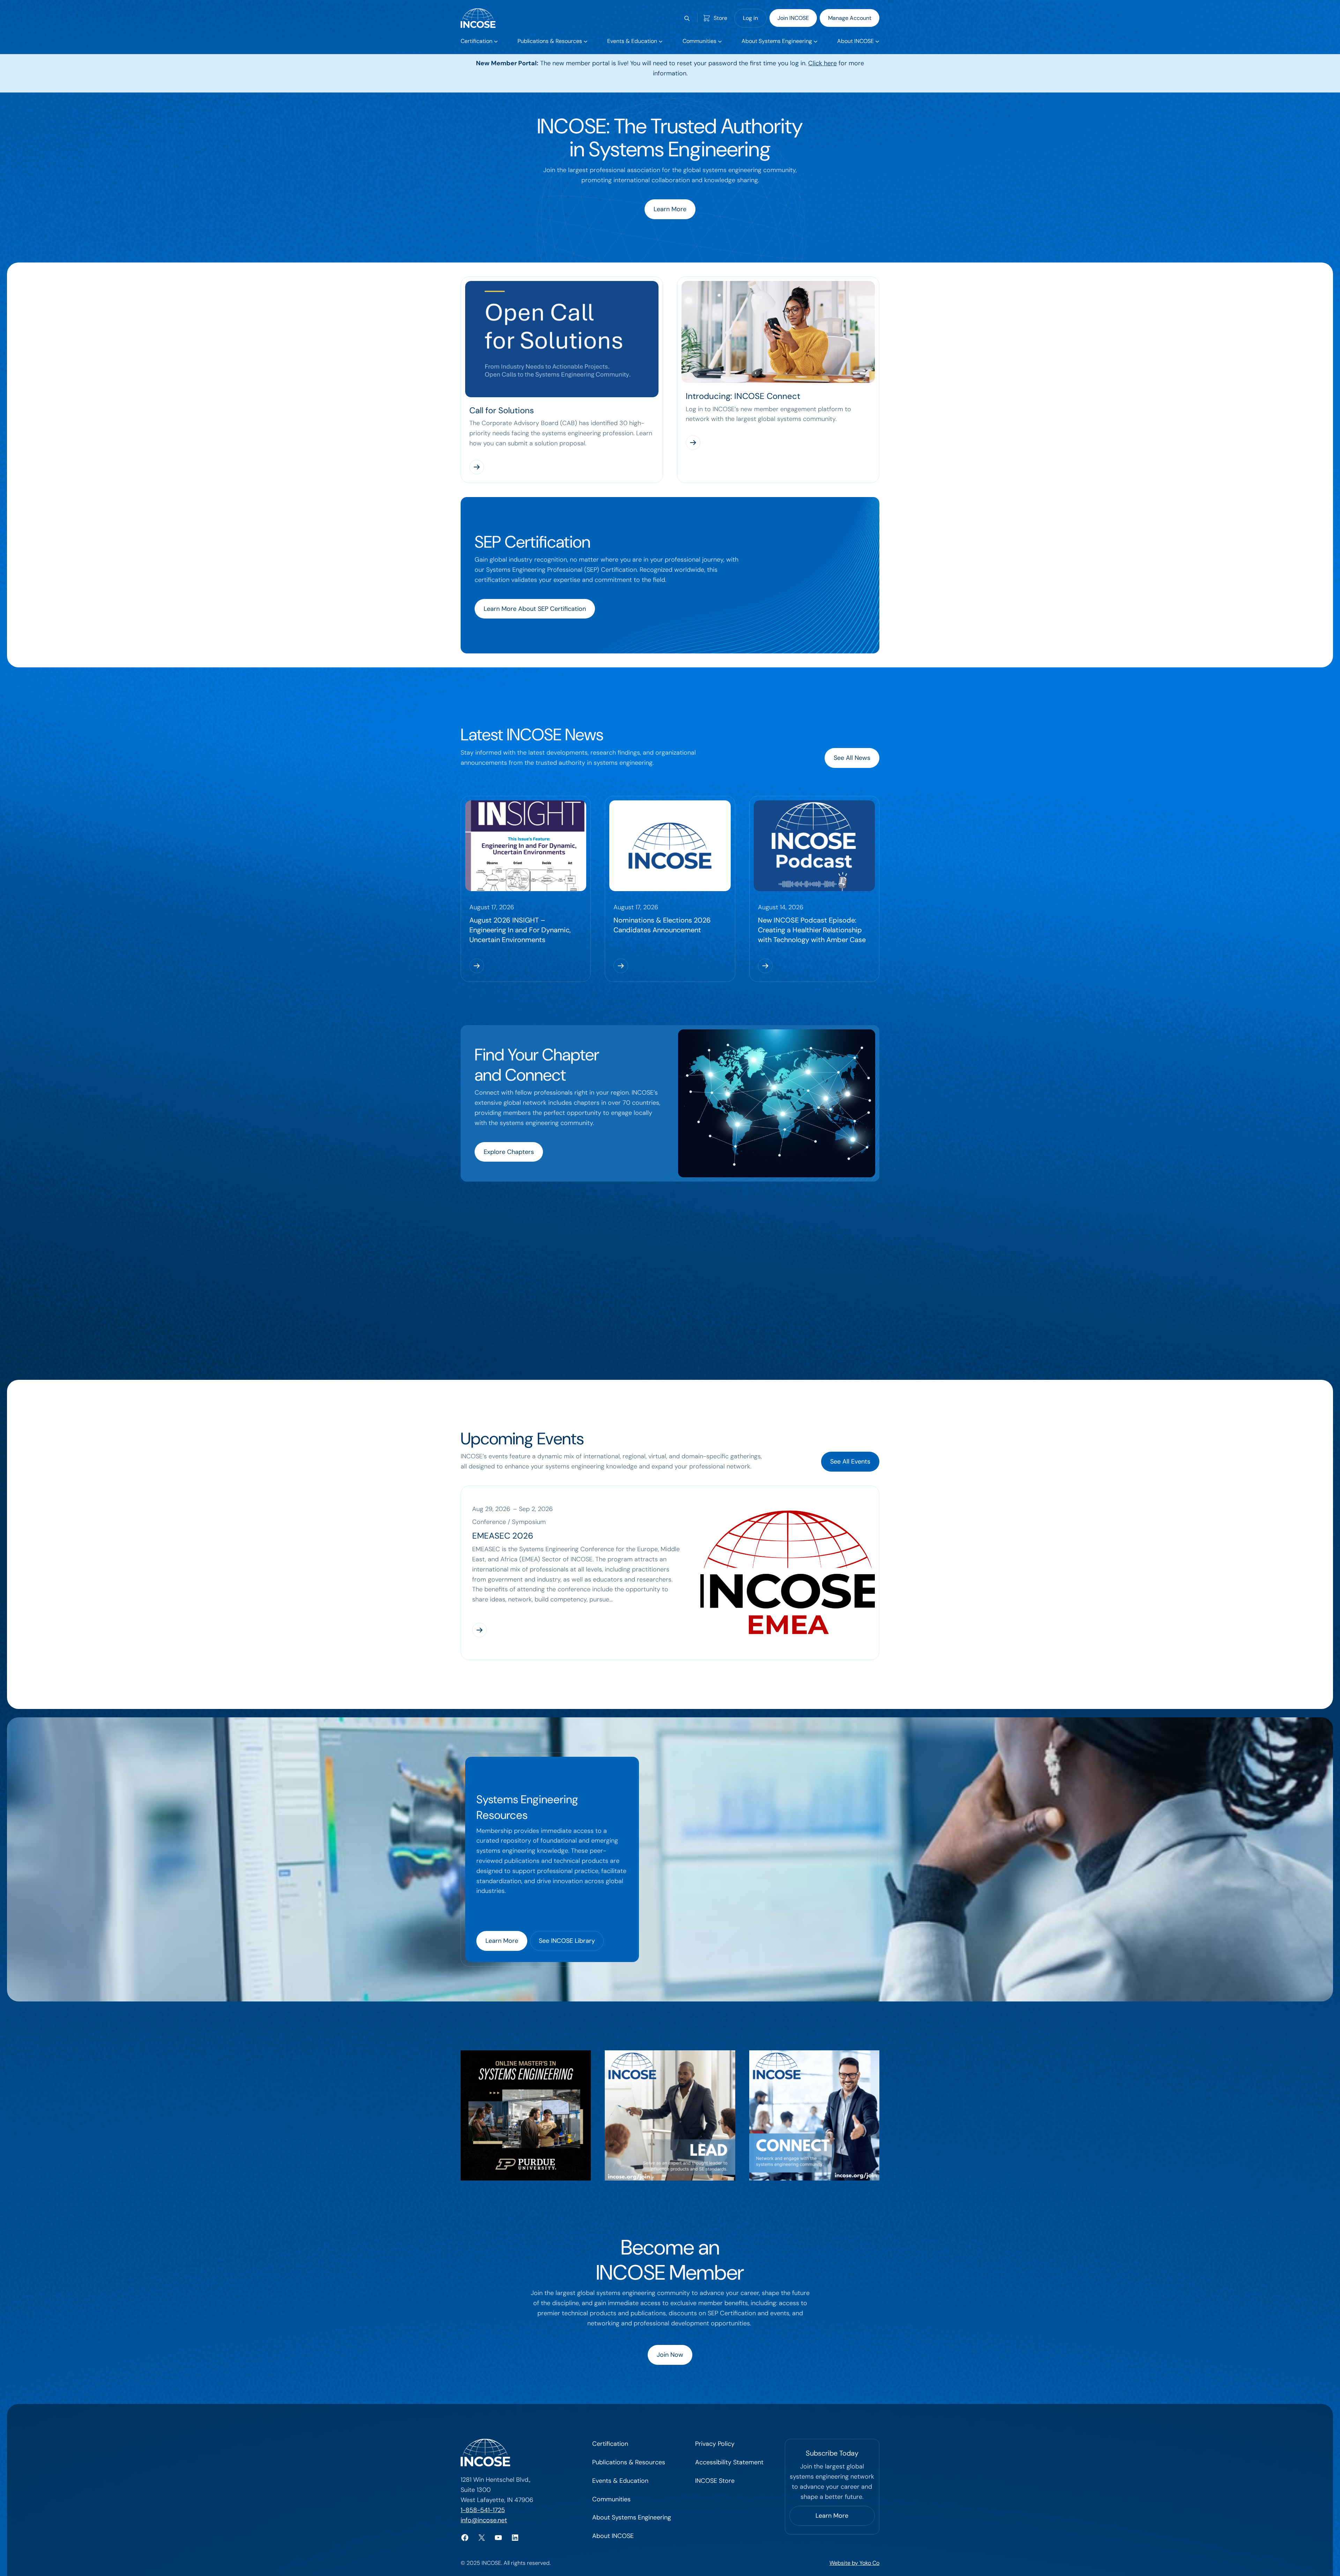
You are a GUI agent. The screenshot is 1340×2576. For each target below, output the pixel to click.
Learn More (670, 209)
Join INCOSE (793, 18)
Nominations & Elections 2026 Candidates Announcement (662, 925)
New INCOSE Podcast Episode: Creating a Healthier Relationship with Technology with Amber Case (812, 930)
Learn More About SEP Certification (535, 609)
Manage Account (850, 18)
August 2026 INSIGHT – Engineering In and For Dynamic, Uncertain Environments (520, 930)
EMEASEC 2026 (503, 1536)
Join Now (670, 2355)
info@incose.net (484, 2520)
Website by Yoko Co (854, 2563)
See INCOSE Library (567, 1941)
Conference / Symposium (509, 1522)
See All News (852, 758)
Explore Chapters (509, 1152)
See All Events (850, 1461)
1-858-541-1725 (483, 2510)
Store (720, 18)
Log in (750, 18)
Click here (822, 63)
